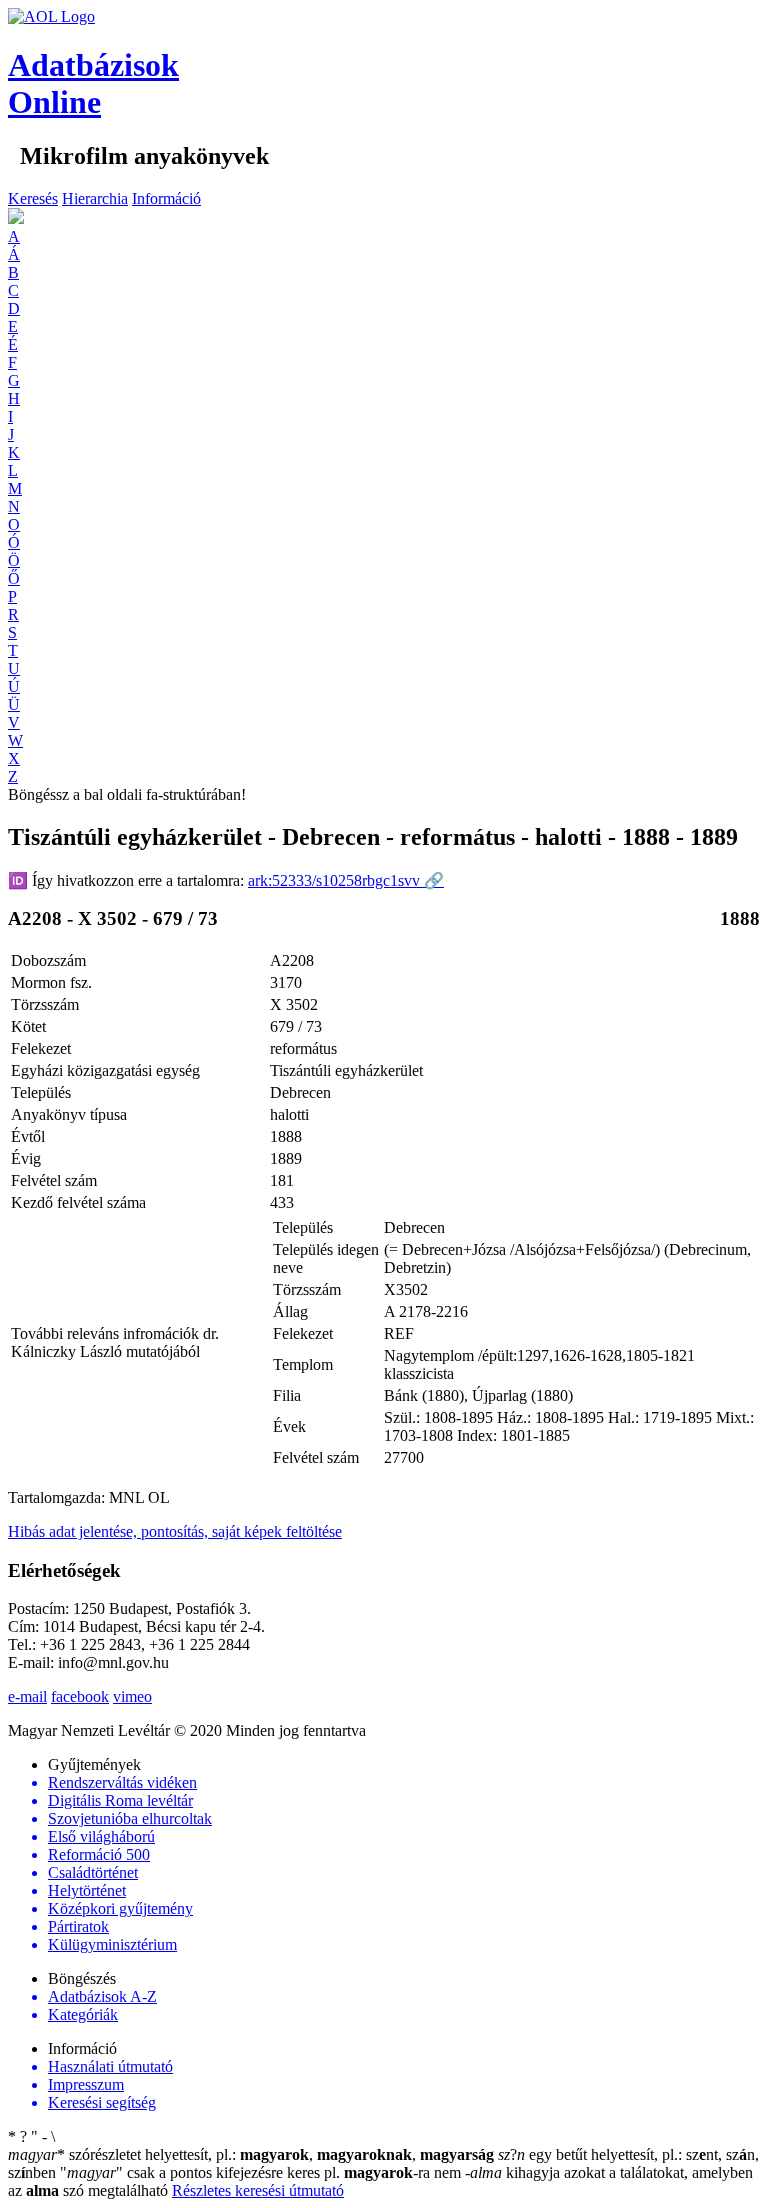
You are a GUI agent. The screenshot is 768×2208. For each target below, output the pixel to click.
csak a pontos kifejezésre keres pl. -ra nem (262, 2172)
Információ (166, 198)
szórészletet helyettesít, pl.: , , (251, 2154)
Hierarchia (95, 198)
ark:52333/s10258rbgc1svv (346, 880)
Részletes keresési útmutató (258, 2190)
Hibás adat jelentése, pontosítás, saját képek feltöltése (175, 1531)
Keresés (33, 198)
